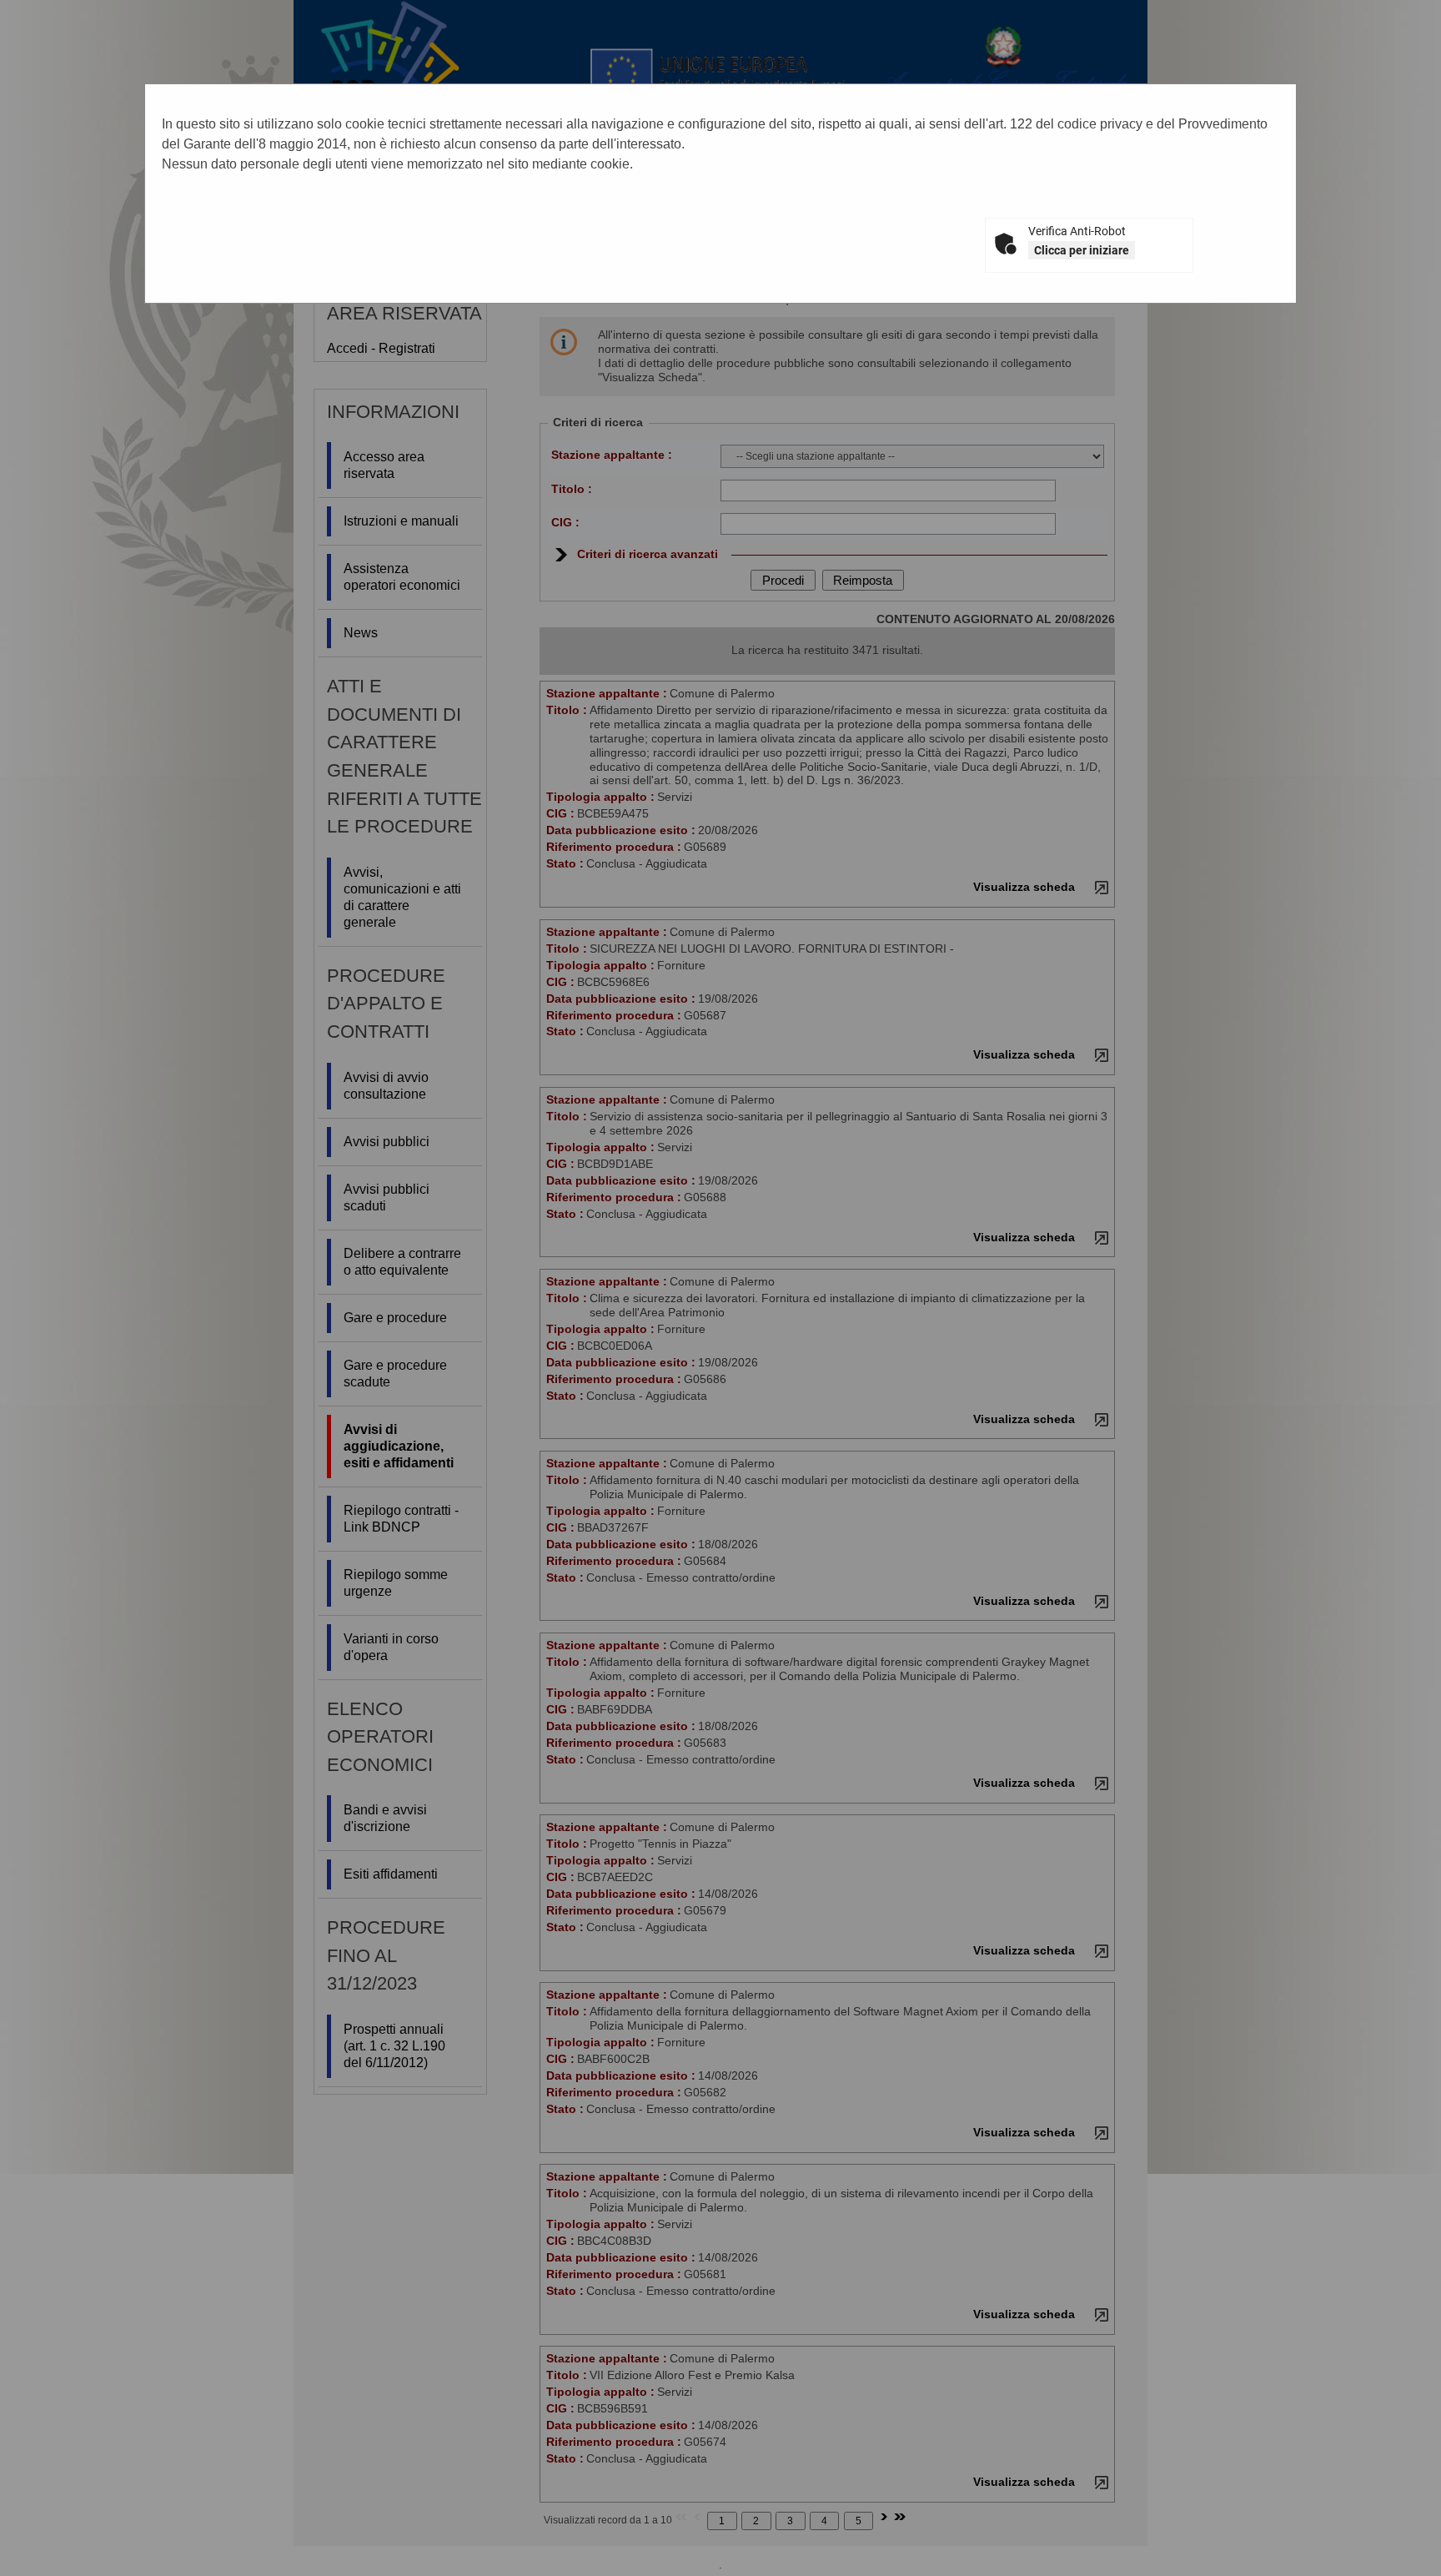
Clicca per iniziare (1082, 250)
